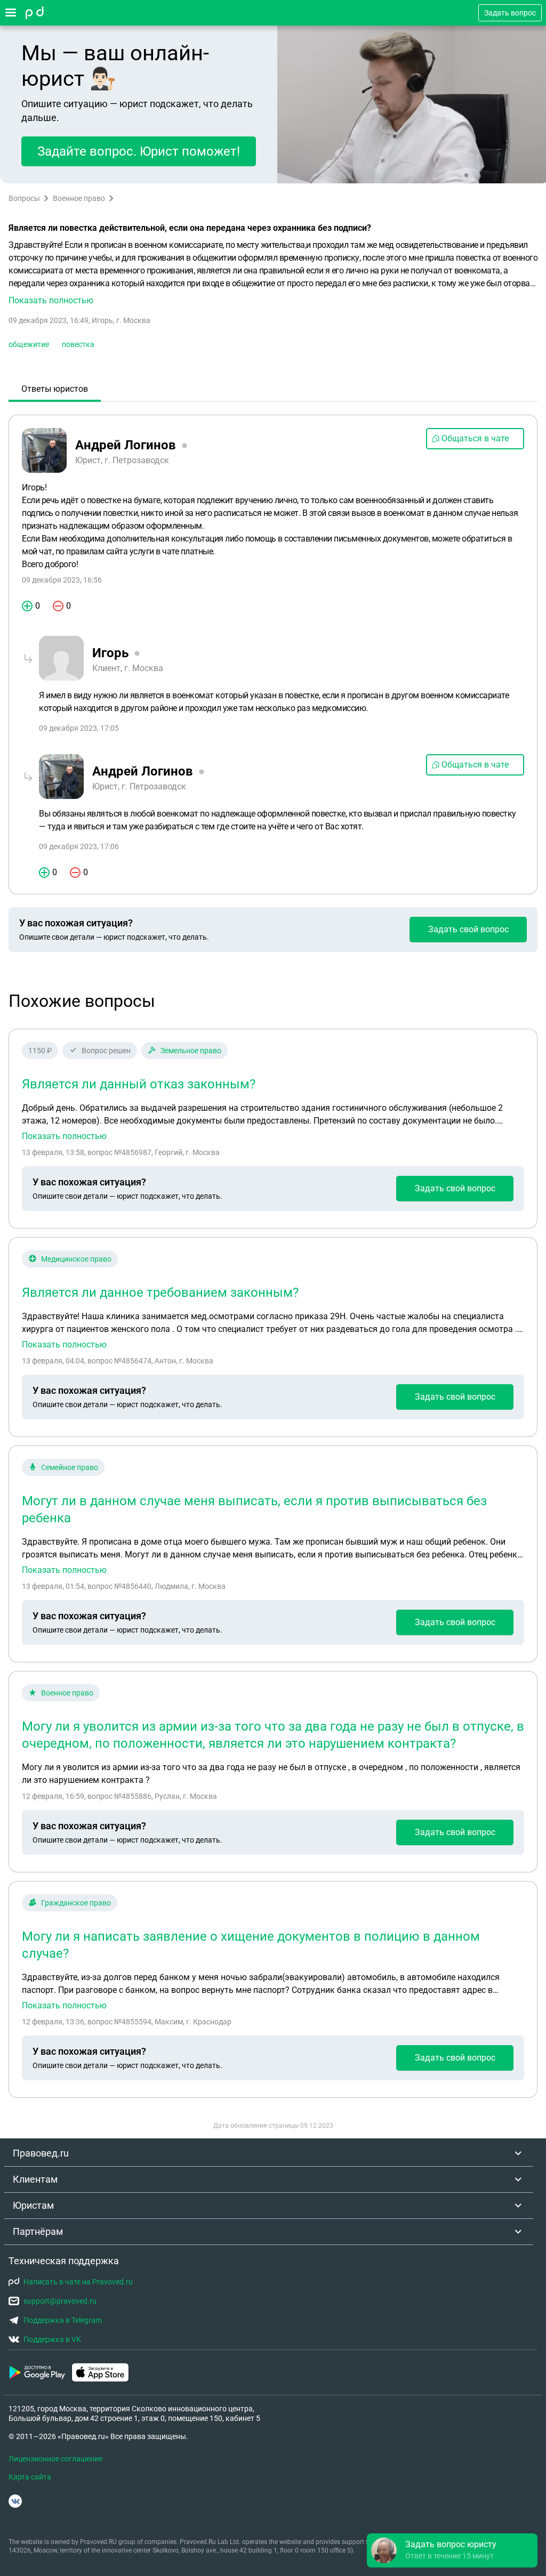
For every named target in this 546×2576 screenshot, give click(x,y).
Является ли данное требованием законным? (160, 1293)
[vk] (15, 2501)
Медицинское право (76, 1259)
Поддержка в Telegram (63, 2320)
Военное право (79, 198)
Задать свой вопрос (468, 929)
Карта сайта (30, 2477)
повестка (78, 344)
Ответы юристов (55, 389)
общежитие (29, 344)
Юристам (33, 2205)
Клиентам (35, 2179)
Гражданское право (76, 1903)
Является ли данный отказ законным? (139, 1084)
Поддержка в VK (52, 2339)
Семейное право (70, 1467)
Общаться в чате (475, 438)
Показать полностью (64, 1136)
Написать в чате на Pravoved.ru (78, 2282)
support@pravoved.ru (60, 2301)
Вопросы (24, 198)
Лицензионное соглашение (55, 2459)
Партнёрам (38, 2231)
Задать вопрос (510, 13)
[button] (273, 273)
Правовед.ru (41, 2153)
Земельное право (191, 1051)
